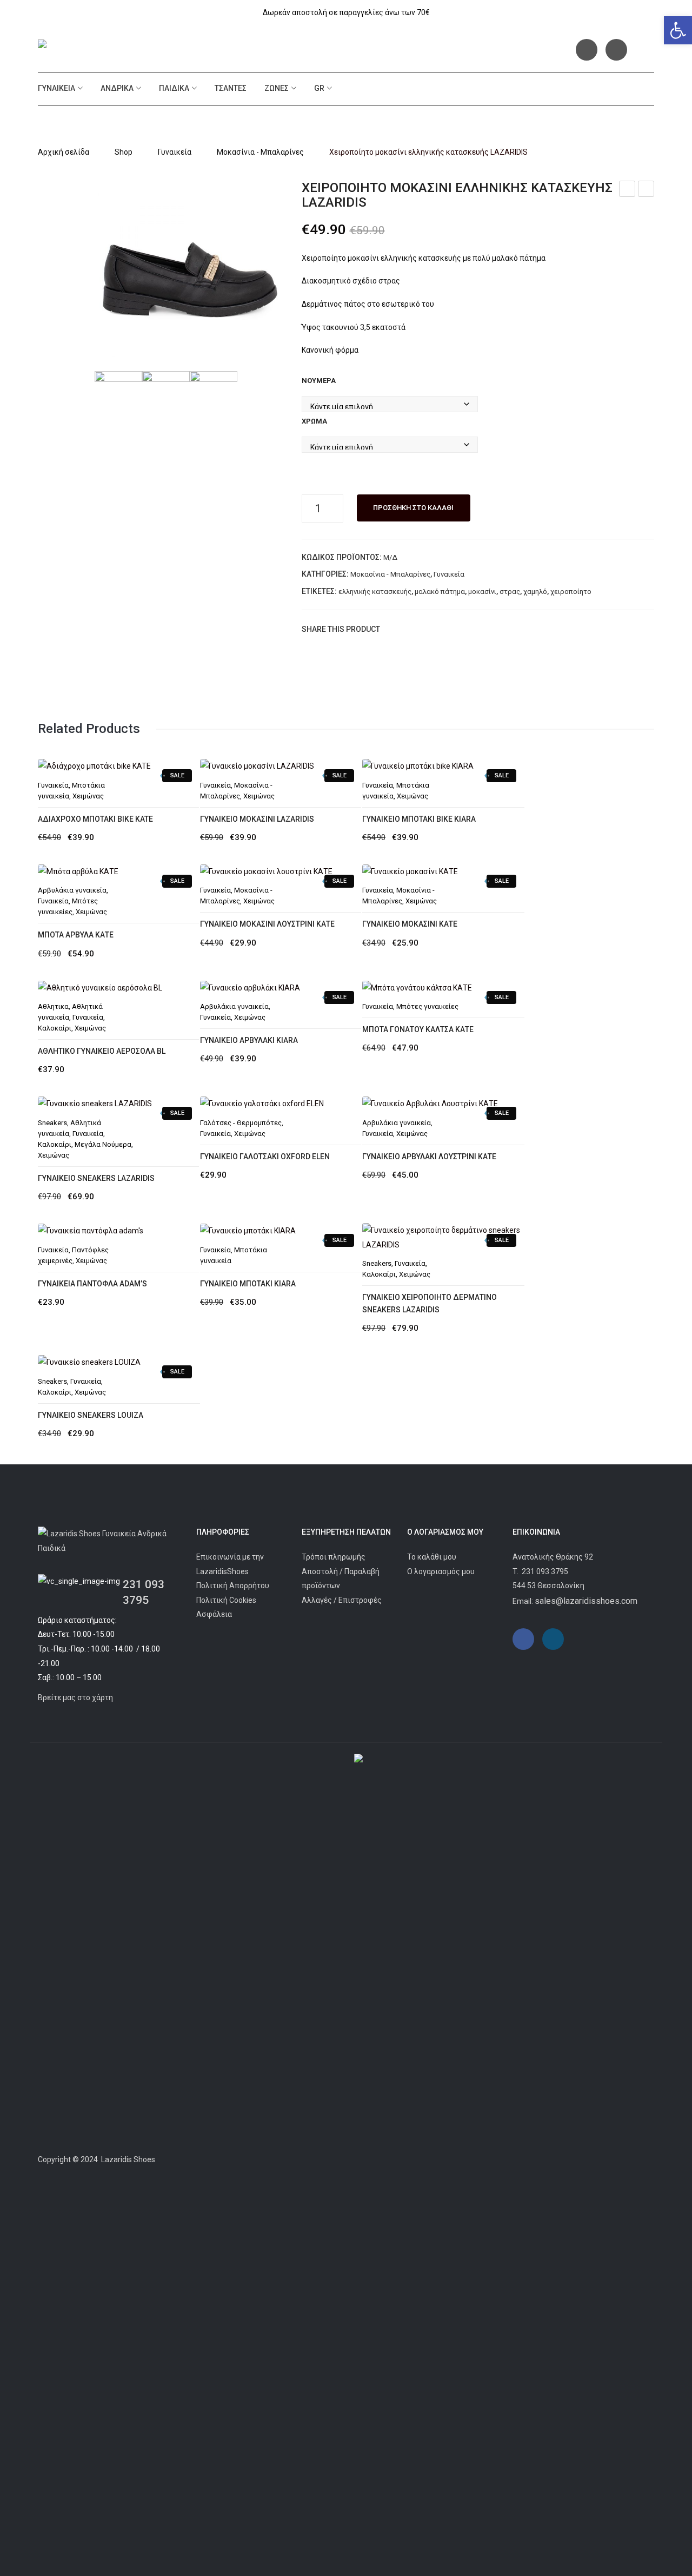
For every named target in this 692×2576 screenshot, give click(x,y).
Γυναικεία (56, 88)
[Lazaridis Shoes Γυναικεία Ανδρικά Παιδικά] (117, 46)
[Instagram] (616, 50)
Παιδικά (174, 88)
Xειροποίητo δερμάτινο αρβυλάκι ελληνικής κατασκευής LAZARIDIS (627, 190)
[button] (678, 30)
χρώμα (314, 421)
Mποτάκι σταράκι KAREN (646, 190)
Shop (124, 152)
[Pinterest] (425, 629)
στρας (510, 592)
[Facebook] (587, 50)
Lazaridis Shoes (127, 2159)
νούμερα (319, 381)
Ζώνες (277, 88)
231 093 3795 (545, 1571)
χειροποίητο (571, 592)
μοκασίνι (482, 592)
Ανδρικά (117, 88)
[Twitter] (409, 629)
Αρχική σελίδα (64, 152)
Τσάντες (231, 88)
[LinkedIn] (458, 629)
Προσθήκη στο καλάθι (413, 508)
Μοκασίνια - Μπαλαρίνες (260, 152)
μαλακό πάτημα (440, 592)
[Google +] (442, 629)
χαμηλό (535, 592)
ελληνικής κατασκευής (375, 592)
